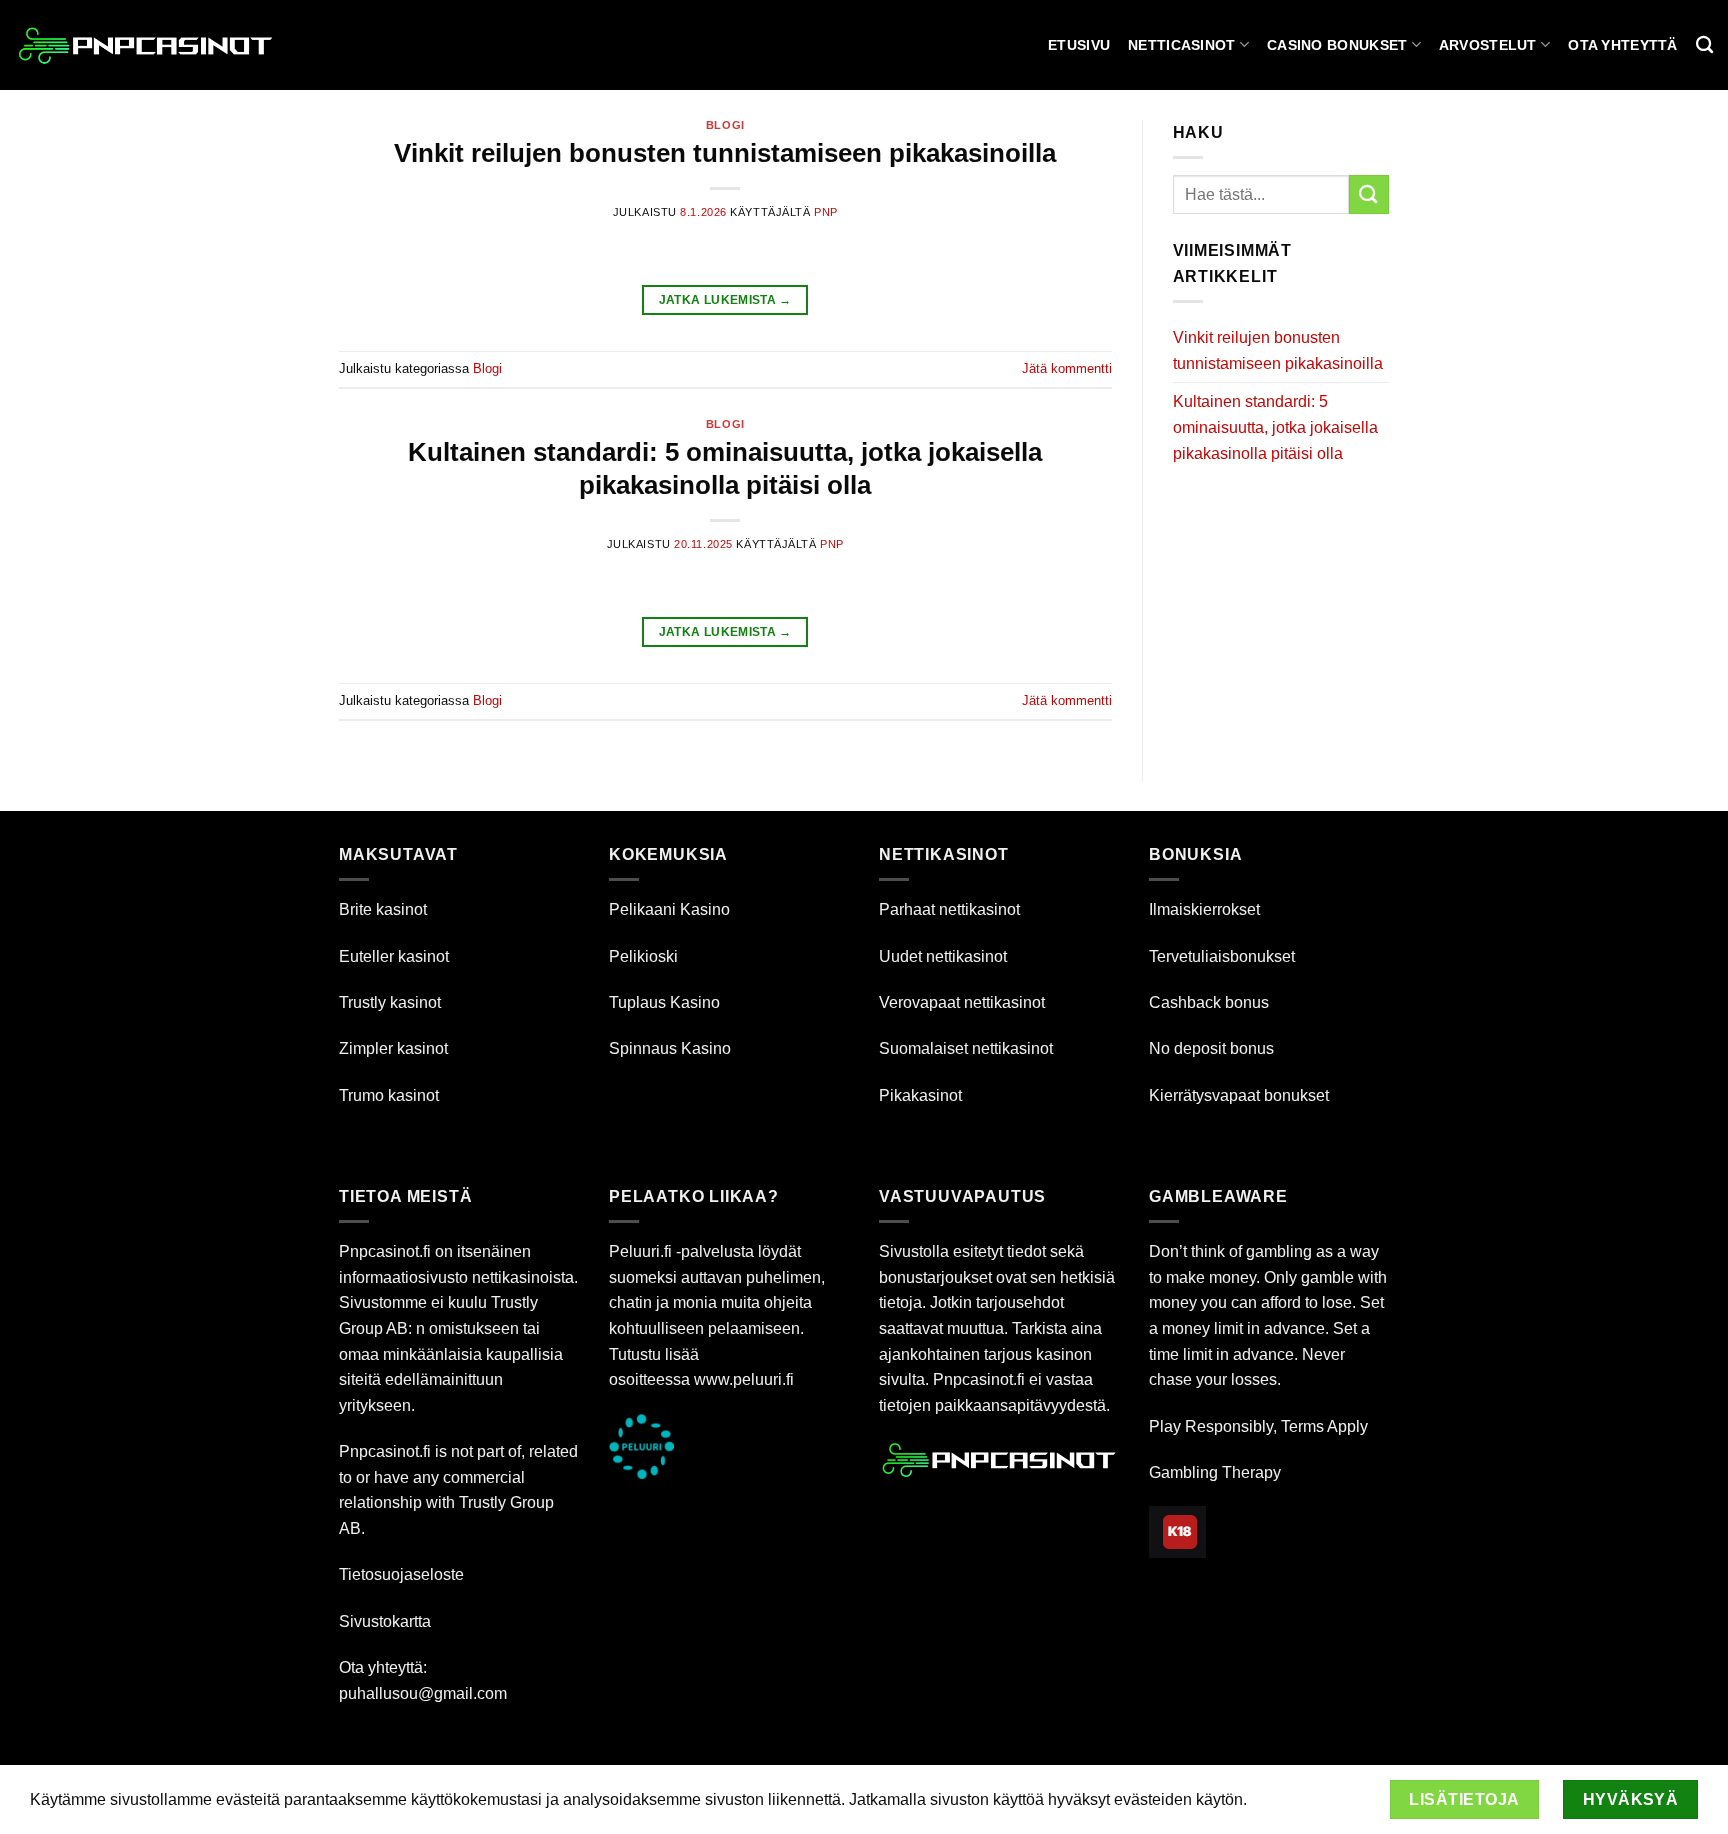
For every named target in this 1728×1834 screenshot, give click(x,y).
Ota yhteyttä (1622, 45)
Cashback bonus (1209, 1002)
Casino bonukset (1337, 45)
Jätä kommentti (1067, 368)
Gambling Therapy (1215, 1472)
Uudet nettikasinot (943, 956)
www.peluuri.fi (744, 1379)
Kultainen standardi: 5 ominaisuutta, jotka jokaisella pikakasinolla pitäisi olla (1275, 427)
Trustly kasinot (390, 1002)
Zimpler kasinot (393, 1048)
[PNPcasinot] (145, 45)
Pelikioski (643, 956)
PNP (826, 212)
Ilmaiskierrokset (1204, 909)
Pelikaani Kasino (669, 909)
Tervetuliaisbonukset (1222, 956)
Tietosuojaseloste (401, 1574)
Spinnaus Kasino (670, 1048)
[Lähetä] (1369, 194)
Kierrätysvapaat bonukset (1239, 1095)
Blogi (725, 125)
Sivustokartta (385, 1621)
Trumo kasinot (389, 1095)
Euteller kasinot (394, 956)
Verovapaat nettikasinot (962, 1002)
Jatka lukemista (725, 300)
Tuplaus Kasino (664, 1002)
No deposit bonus (1211, 1048)
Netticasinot (1181, 45)
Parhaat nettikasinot (949, 909)
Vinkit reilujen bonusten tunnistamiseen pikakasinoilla (725, 153)
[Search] (1704, 45)
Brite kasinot (383, 909)
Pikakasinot (920, 1095)
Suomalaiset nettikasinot (966, 1048)
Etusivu (1079, 45)
